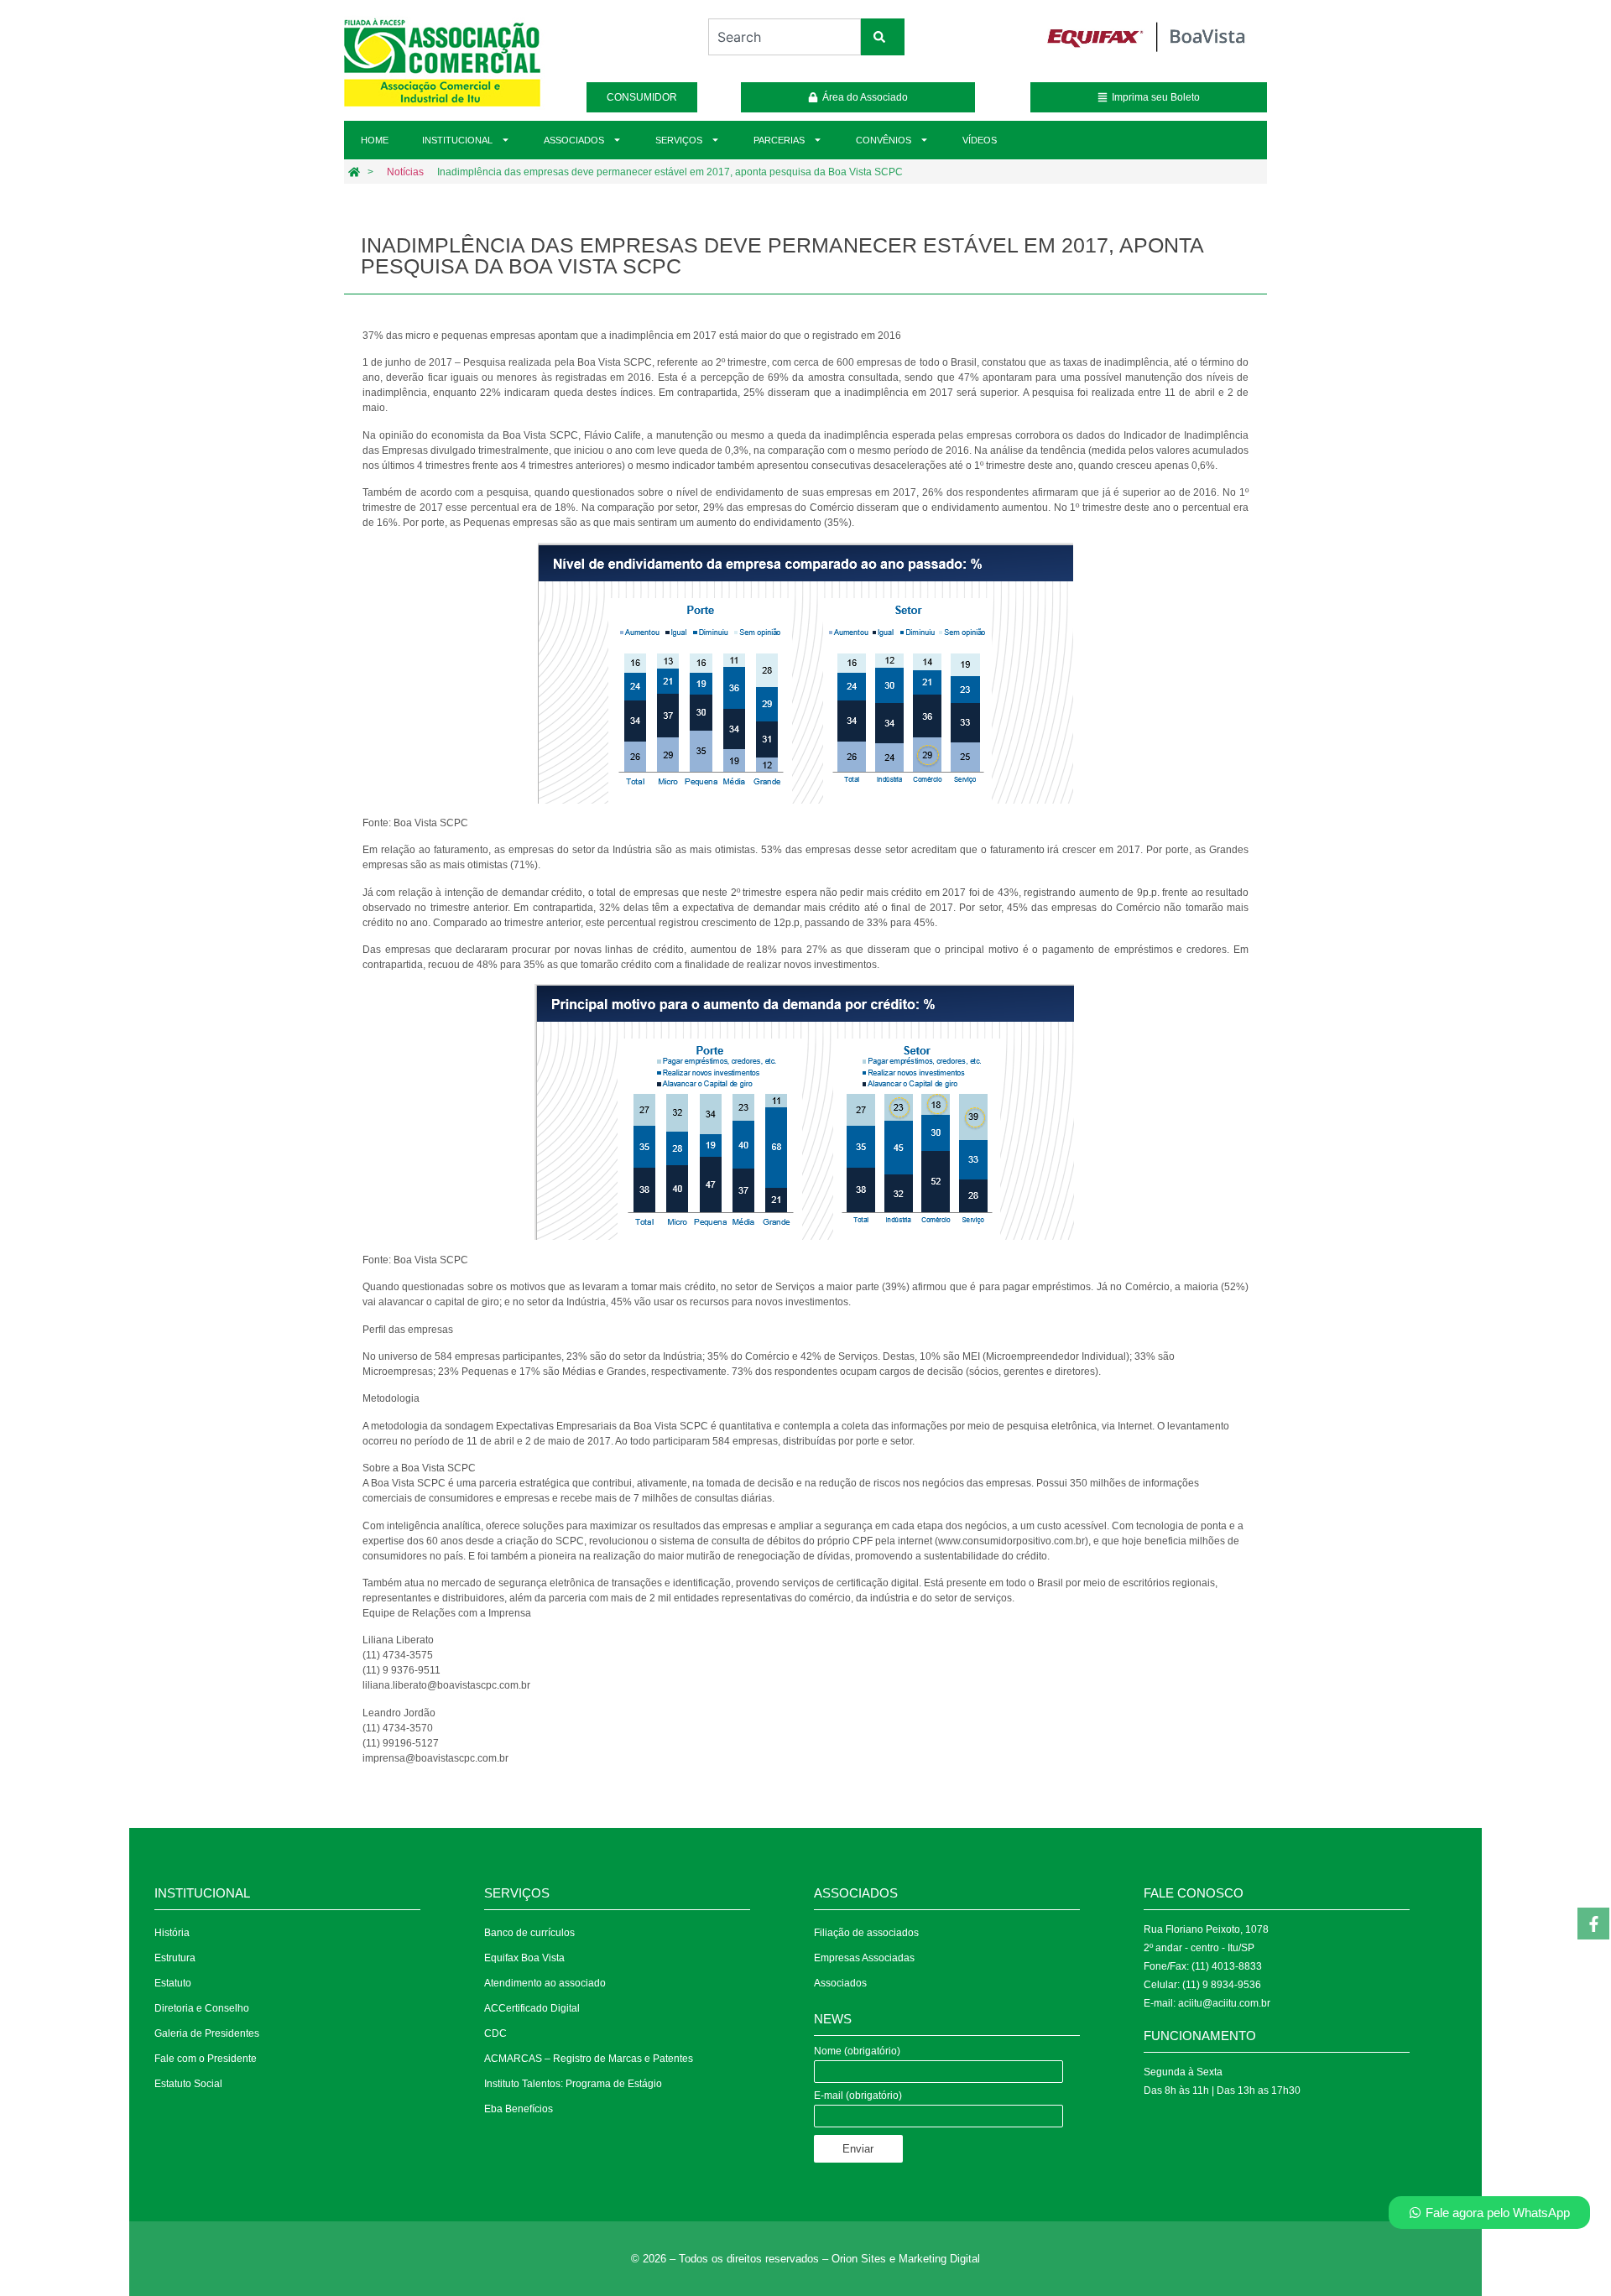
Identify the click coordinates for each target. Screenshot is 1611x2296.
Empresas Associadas (864, 1958)
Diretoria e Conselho (202, 2008)
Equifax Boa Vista (524, 1958)
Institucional (457, 140)
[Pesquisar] (883, 37)
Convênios (884, 140)
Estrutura (175, 1958)
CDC (495, 2033)
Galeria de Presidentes (207, 2033)
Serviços (679, 140)
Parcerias (779, 140)
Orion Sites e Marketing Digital (906, 2259)
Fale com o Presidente (206, 2059)
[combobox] (784, 37)
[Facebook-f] (1593, 1924)
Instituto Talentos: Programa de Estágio (573, 2084)
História (172, 1933)
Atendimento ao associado (545, 1983)
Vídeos (980, 140)
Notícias (405, 172)
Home (375, 140)
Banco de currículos (529, 1933)
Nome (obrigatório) (857, 2051)
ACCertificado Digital (532, 2008)
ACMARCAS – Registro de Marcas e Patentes (589, 2059)
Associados (574, 140)
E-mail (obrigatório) (858, 2096)
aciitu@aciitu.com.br (1224, 2003)
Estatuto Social (188, 2084)
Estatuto (173, 1983)
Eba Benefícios (519, 2109)
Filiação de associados (866, 1933)
